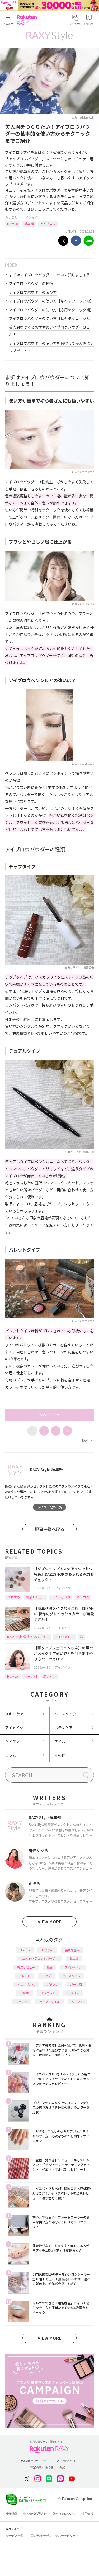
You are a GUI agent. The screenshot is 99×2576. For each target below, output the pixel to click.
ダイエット (48, 1993)
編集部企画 (72, 1950)
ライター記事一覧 (50, 1507)
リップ (47, 1976)
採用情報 (87, 2514)
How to (13, 223)
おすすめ (13, 1597)
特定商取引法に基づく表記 (48, 2467)
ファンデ (22, 2002)
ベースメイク (65, 1714)
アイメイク (30, 217)
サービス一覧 (15, 2536)
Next (87, 1440)
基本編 (29, 223)
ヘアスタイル (72, 1976)
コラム (11, 1755)
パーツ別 (31, 1676)
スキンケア (14, 1714)
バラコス (83, 1597)
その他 (60, 1755)
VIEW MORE (50, 1922)
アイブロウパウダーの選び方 (33, 292)
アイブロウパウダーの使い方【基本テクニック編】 (51, 301)
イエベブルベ (26, 1984)
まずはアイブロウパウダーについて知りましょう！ (51, 275)
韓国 (50, 1967)
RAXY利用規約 (29, 2461)
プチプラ (53, 1984)
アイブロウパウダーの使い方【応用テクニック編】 (51, 310)
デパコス (73, 1993)
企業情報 (12, 2514)
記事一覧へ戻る (50, 1529)
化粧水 (25, 1993)
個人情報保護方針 (35, 2514)
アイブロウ (48, 223)
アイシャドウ (61, 1597)
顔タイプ (50, 1676)
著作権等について (64, 2514)
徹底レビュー (36, 1597)
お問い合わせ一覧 (39, 2536)
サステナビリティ (67, 2536)
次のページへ (50, 1415)
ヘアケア (12, 1741)
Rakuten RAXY (28, 20)
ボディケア (63, 1728)
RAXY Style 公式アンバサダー (28, 1637)
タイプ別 (77, 2002)
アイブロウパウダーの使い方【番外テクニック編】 (51, 318)
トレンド (25, 1976)
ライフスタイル (49, 2002)
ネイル (60, 1741)
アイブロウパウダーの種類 (31, 284)
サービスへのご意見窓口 (59, 2461)
